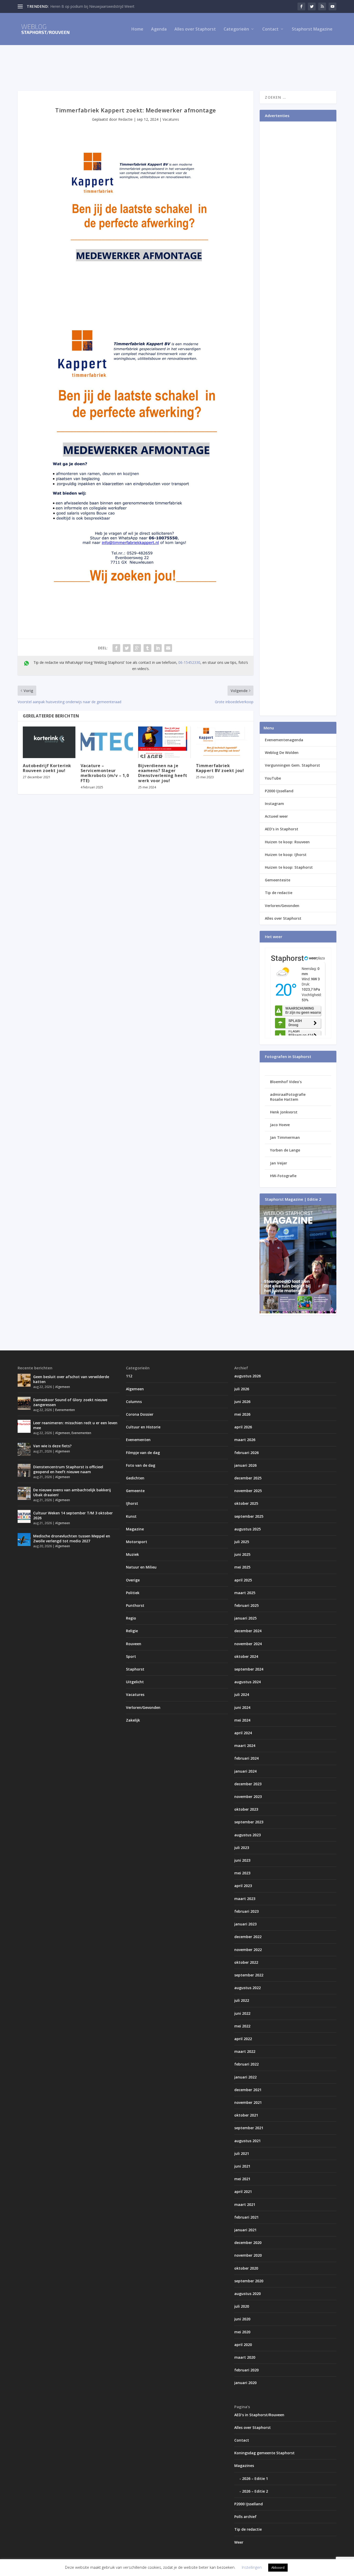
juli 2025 (242, 1542)
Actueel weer (276, 816)
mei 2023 (242, 1873)
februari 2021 (246, 2217)
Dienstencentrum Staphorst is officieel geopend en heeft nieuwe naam (68, 1469)
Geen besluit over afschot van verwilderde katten (71, 1379)
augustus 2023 (247, 1835)
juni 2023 (242, 1860)
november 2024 (248, 1644)
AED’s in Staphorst (282, 829)
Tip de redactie (279, 893)
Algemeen (63, 1387)
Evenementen (65, 1410)
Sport (131, 1656)
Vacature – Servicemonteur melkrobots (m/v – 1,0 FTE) (105, 773)
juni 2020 (242, 2319)
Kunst (131, 1516)
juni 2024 (242, 1707)
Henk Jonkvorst (284, 1112)
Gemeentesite (278, 880)
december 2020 (248, 2243)
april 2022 (243, 2039)
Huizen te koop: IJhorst (286, 855)
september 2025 (249, 1516)
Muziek (132, 1554)
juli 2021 (242, 2153)
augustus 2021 (247, 2141)
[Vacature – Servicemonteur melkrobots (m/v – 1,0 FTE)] (107, 742)
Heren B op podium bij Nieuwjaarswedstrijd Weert (92, 6)
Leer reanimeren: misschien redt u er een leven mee (75, 1425)
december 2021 (248, 2090)
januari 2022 (245, 2077)
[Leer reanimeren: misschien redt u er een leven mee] (24, 1426)
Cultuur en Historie (143, 1427)
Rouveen (134, 1644)
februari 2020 (246, 2370)
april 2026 (243, 1427)
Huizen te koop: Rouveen (287, 842)
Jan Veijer (279, 1163)
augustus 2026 (247, 1376)
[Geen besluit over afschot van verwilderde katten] (24, 1380)
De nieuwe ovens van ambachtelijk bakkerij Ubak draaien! (72, 1492)
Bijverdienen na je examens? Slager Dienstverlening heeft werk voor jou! (163, 773)
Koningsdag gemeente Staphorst (264, 2453)
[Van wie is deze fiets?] (24, 1449)
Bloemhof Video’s (286, 1082)
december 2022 (248, 1937)
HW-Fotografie (283, 1176)
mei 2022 (242, 2026)
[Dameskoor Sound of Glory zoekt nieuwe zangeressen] (24, 1403)
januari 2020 (245, 2383)
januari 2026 (245, 1465)
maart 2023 (245, 1899)
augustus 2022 (247, 1988)
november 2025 (248, 1491)
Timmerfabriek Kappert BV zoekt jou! (220, 768)
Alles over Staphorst (195, 29)
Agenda (159, 29)
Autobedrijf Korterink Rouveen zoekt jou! (47, 768)
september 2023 (249, 1822)
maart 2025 (245, 1593)
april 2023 (243, 1886)
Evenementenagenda (284, 740)
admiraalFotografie (288, 1094)
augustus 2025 (247, 1529)
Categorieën (236, 29)
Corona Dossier (140, 1414)
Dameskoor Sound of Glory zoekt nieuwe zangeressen (70, 1402)
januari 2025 (245, 1618)
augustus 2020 (247, 2294)
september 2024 (249, 1669)
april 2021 (243, 2192)
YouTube (273, 778)
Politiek (133, 1593)
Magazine (135, 1529)
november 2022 (248, 1950)
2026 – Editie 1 (255, 2478)
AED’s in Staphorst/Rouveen (259, 2415)
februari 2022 (246, 2064)
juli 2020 (242, 2306)
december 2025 (248, 1478)
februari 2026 (246, 1453)
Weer (239, 2542)
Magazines (244, 2466)
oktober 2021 (246, 2115)
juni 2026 (242, 1402)
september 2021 (249, 2128)
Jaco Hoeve (280, 1125)
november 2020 (248, 2255)
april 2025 (243, 1580)
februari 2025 (246, 1605)
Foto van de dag (141, 1465)
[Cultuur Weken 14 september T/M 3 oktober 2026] (24, 1516)
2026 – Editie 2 (255, 2491)
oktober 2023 (246, 1809)
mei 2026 (242, 1414)
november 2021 (248, 2102)
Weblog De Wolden (282, 753)
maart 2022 (245, 2051)
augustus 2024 (247, 1682)
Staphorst (135, 1669)
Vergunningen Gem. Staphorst (292, 765)
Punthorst (135, 1605)
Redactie (125, 119)
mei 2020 (242, 2332)
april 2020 (243, 2345)
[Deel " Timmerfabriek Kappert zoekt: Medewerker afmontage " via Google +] (137, 648)
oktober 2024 (246, 1656)
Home (137, 29)
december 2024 (248, 1631)
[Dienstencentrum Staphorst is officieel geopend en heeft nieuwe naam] (24, 1470)
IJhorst (132, 1503)
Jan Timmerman (285, 1137)
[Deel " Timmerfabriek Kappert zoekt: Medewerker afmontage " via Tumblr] (147, 648)
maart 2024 (245, 1746)
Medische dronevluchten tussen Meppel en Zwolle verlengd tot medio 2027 (72, 1538)
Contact (270, 29)
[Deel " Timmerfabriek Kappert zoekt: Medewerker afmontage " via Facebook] (116, 648)
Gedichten (135, 1478)
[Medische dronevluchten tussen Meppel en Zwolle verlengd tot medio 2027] (24, 1539)
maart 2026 (245, 1440)
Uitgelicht (135, 1682)
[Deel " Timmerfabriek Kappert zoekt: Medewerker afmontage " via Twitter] (127, 648)
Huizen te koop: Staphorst (289, 867)
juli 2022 (242, 2000)
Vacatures (171, 119)
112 (129, 1376)
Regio (131, 1618)
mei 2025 (242, 1567)
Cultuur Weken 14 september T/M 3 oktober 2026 (73, 1515)
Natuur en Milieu (141, 1567)
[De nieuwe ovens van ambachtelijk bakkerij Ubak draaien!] (24, 1493)
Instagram (274, 804)
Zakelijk (133, 1720)
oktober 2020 (246, 2268)
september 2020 (249, 2281)
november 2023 (248, 1797)
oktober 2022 (246, 1962)
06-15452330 (189, 662)
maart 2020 (245, 2357)
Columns (134, 1402)
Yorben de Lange (285, 1150)
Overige (133, 1580)
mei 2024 (242, 1720)
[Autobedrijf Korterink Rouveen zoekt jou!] (49, 742)
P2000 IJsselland (279, 791)
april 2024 (243, 1733)
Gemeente (135, 1491)
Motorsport (137, 1542)
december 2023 (248, 1784)
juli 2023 (242, 1848)
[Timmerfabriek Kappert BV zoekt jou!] (222, 742)
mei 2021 (242, 2179)
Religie (132, 1631)
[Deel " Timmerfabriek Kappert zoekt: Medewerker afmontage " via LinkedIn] (158, 648)
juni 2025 (242, 1554)
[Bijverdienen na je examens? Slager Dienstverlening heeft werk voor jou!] (164, 742)
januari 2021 (245, 2230)
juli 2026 (242, 1389)
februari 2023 (246, 1911)
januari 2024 (245, 1771)
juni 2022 (242, 2013)
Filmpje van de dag (143, 1453)
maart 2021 (245, 2204)
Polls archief (245, 2517)
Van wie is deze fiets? (52, 1446)
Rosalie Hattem (284, 1099)
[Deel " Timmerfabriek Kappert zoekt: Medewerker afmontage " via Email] (168, 648)
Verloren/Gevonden (282, 906)
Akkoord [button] (278, 2567)
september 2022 (249, 1975)
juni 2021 (242, 2166)
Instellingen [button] (252, 2567)
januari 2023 (245, 1924)
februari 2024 (246, 1758)
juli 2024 (242, 1694)
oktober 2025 (246, 1503)
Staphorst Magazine (312, 29)
